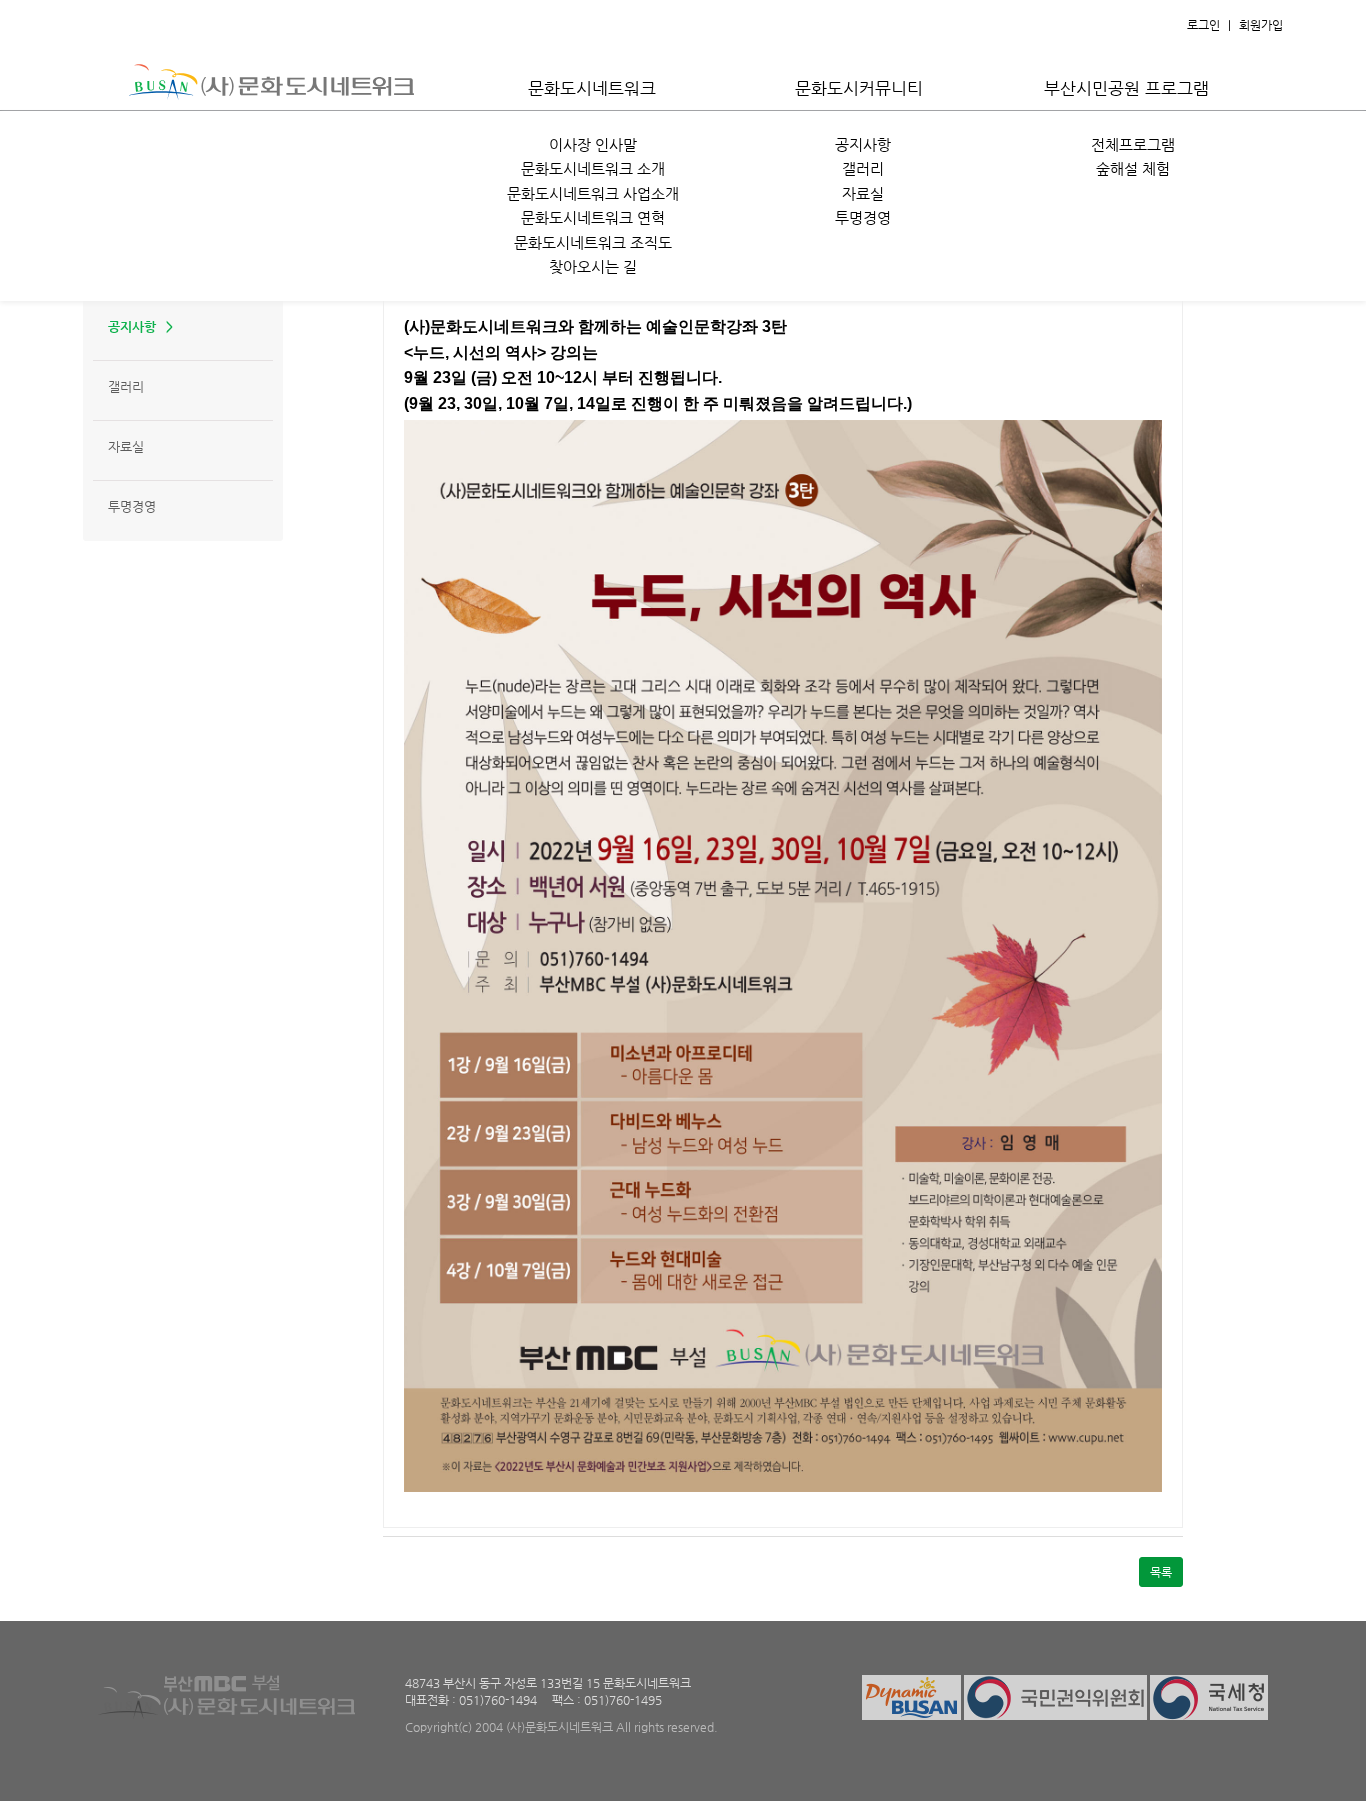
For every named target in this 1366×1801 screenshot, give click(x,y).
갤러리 (863, 168)
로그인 (1203, 25)
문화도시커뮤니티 (859, 88)
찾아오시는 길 (593, 266)
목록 (1161, 1572)
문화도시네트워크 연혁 (593, 217)
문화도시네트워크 (592, 88)
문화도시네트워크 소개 (593, 168)
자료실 (863, 193)
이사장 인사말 (593, 144)
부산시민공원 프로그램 (1126, 88)
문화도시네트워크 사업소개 (593, 193)
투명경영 (863, 217)
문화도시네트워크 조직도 (593, 242)
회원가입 (1261, 25)
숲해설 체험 (1133, 168)
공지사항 (863, 144)
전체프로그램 (1133, 144)
